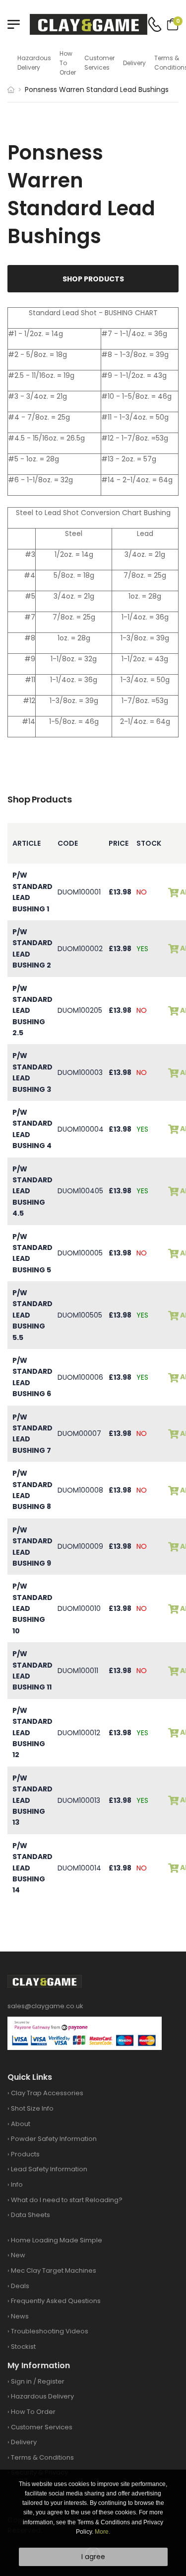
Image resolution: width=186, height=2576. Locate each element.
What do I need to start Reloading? (67, 2200)
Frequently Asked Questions (56, 2301)
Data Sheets (31, 2215)
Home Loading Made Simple (57, 2240)
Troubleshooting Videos (50, 2331)
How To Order (68, 63)
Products (25, 2154)
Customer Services (99, 63)
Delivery (134, 63)
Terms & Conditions (42, 2457)
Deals (20, 2286)
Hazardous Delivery (34, 63)
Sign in (21, 2381)
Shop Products (93, 279)
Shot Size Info (32, 2108)
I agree (93, 2557)
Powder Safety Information (54, 2139)
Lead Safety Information (49, 2169)
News (20, 2316)
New (18, 2255)
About (21, 2124)
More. (102, 2532)
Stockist (23, 2347)
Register (51, 2381)
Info (17, 2184)
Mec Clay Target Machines (54, 2270)
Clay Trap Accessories (47, 2093)
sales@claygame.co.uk (45, 2006)
